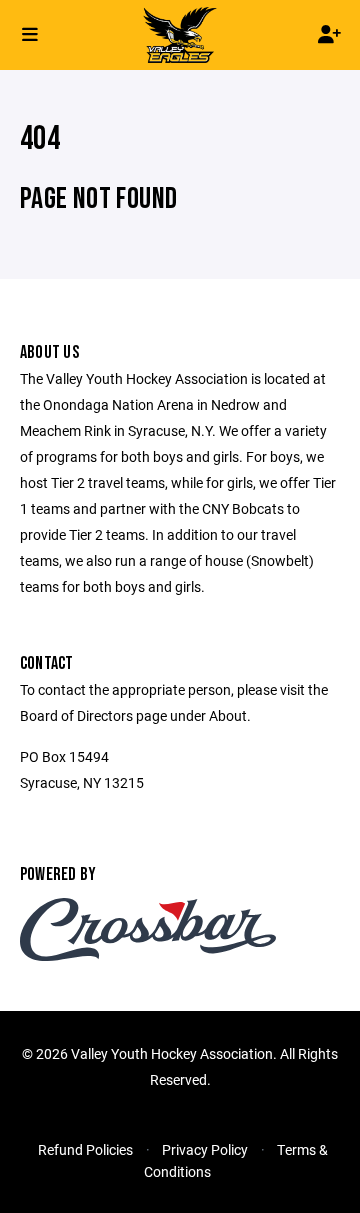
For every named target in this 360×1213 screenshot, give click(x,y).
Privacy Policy (205, 1149)
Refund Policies (85, 1149)
